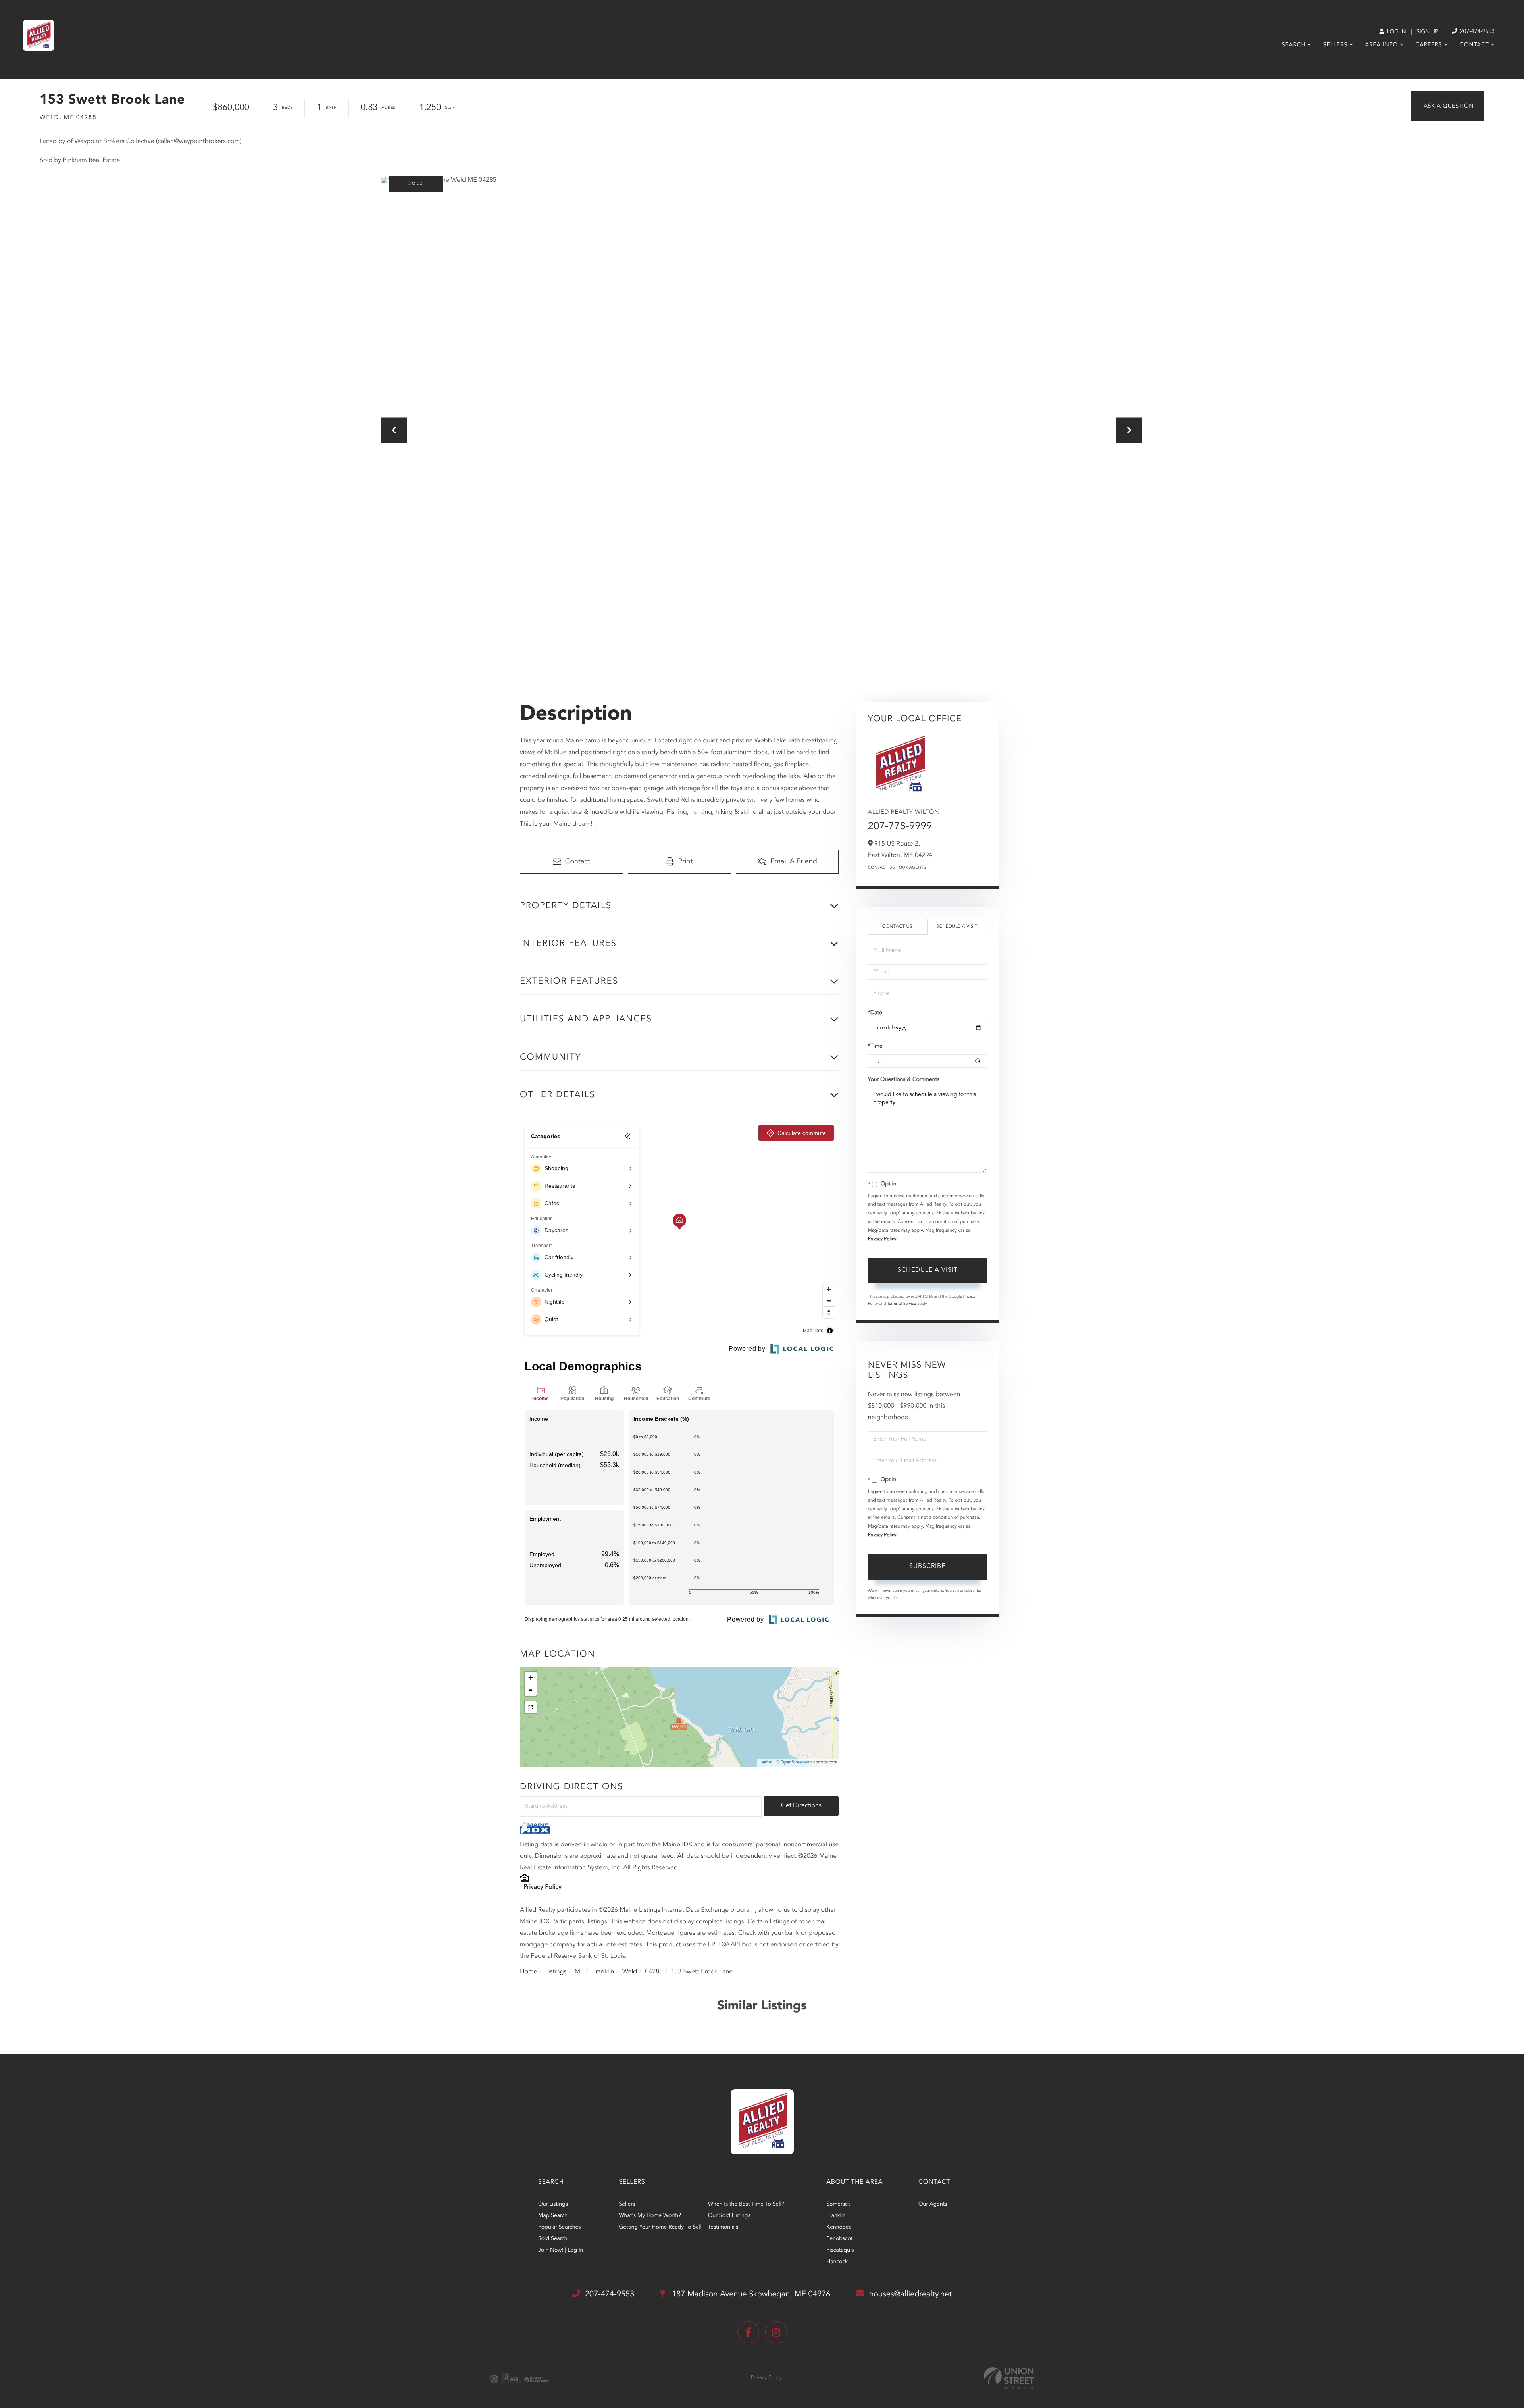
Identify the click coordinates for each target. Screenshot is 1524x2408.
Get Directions (801, 1806)
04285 (654, 1972)
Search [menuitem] (1294, 45)
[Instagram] (776, 2332)
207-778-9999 (900, 827)
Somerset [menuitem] (838, 2204)
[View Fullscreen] (531, 1707)
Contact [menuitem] (1474, 45)
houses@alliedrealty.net (910, 2294)
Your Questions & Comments (904, 1080)
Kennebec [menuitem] (839, 2227)
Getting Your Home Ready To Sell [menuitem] (660, 2227)
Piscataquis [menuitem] (840, 2250)
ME (579, 1972)
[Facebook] (748, 2332)
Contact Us (881, 868)
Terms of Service (902, 1304)
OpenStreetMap (796, 1762)
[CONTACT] (1448, 106)
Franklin (603, 1972)
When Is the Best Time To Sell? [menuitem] (746, 2204)
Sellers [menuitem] (1335, 45)
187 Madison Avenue (750, 2294)
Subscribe (927, 1566)
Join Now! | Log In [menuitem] (561, 2250)
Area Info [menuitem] (1381, 45)
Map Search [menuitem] (553, 2216)
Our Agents (913, 868)
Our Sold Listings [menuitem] (729, 2216)
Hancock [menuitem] (837, 2262)
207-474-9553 (1477, 32)
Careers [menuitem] (1429, 45)
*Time (875, 1046)
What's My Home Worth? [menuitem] (650, 2216)
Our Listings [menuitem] (553, 2204)
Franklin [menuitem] (836, 2216)
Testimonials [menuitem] (723, 2227)
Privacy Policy (543, 1887)
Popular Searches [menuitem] (559, 2227)
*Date (875, 1013)
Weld (630, 1972)
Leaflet (766, 1762)
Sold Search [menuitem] (553, 2239)
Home (529, 1972)
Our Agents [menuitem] (933, 2204)
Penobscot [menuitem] (839, 2239)
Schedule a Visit (957, 927)
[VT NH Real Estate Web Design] (1009, 2378)
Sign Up (1427, 32)
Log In (1396, 32)
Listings (556, 1972)
